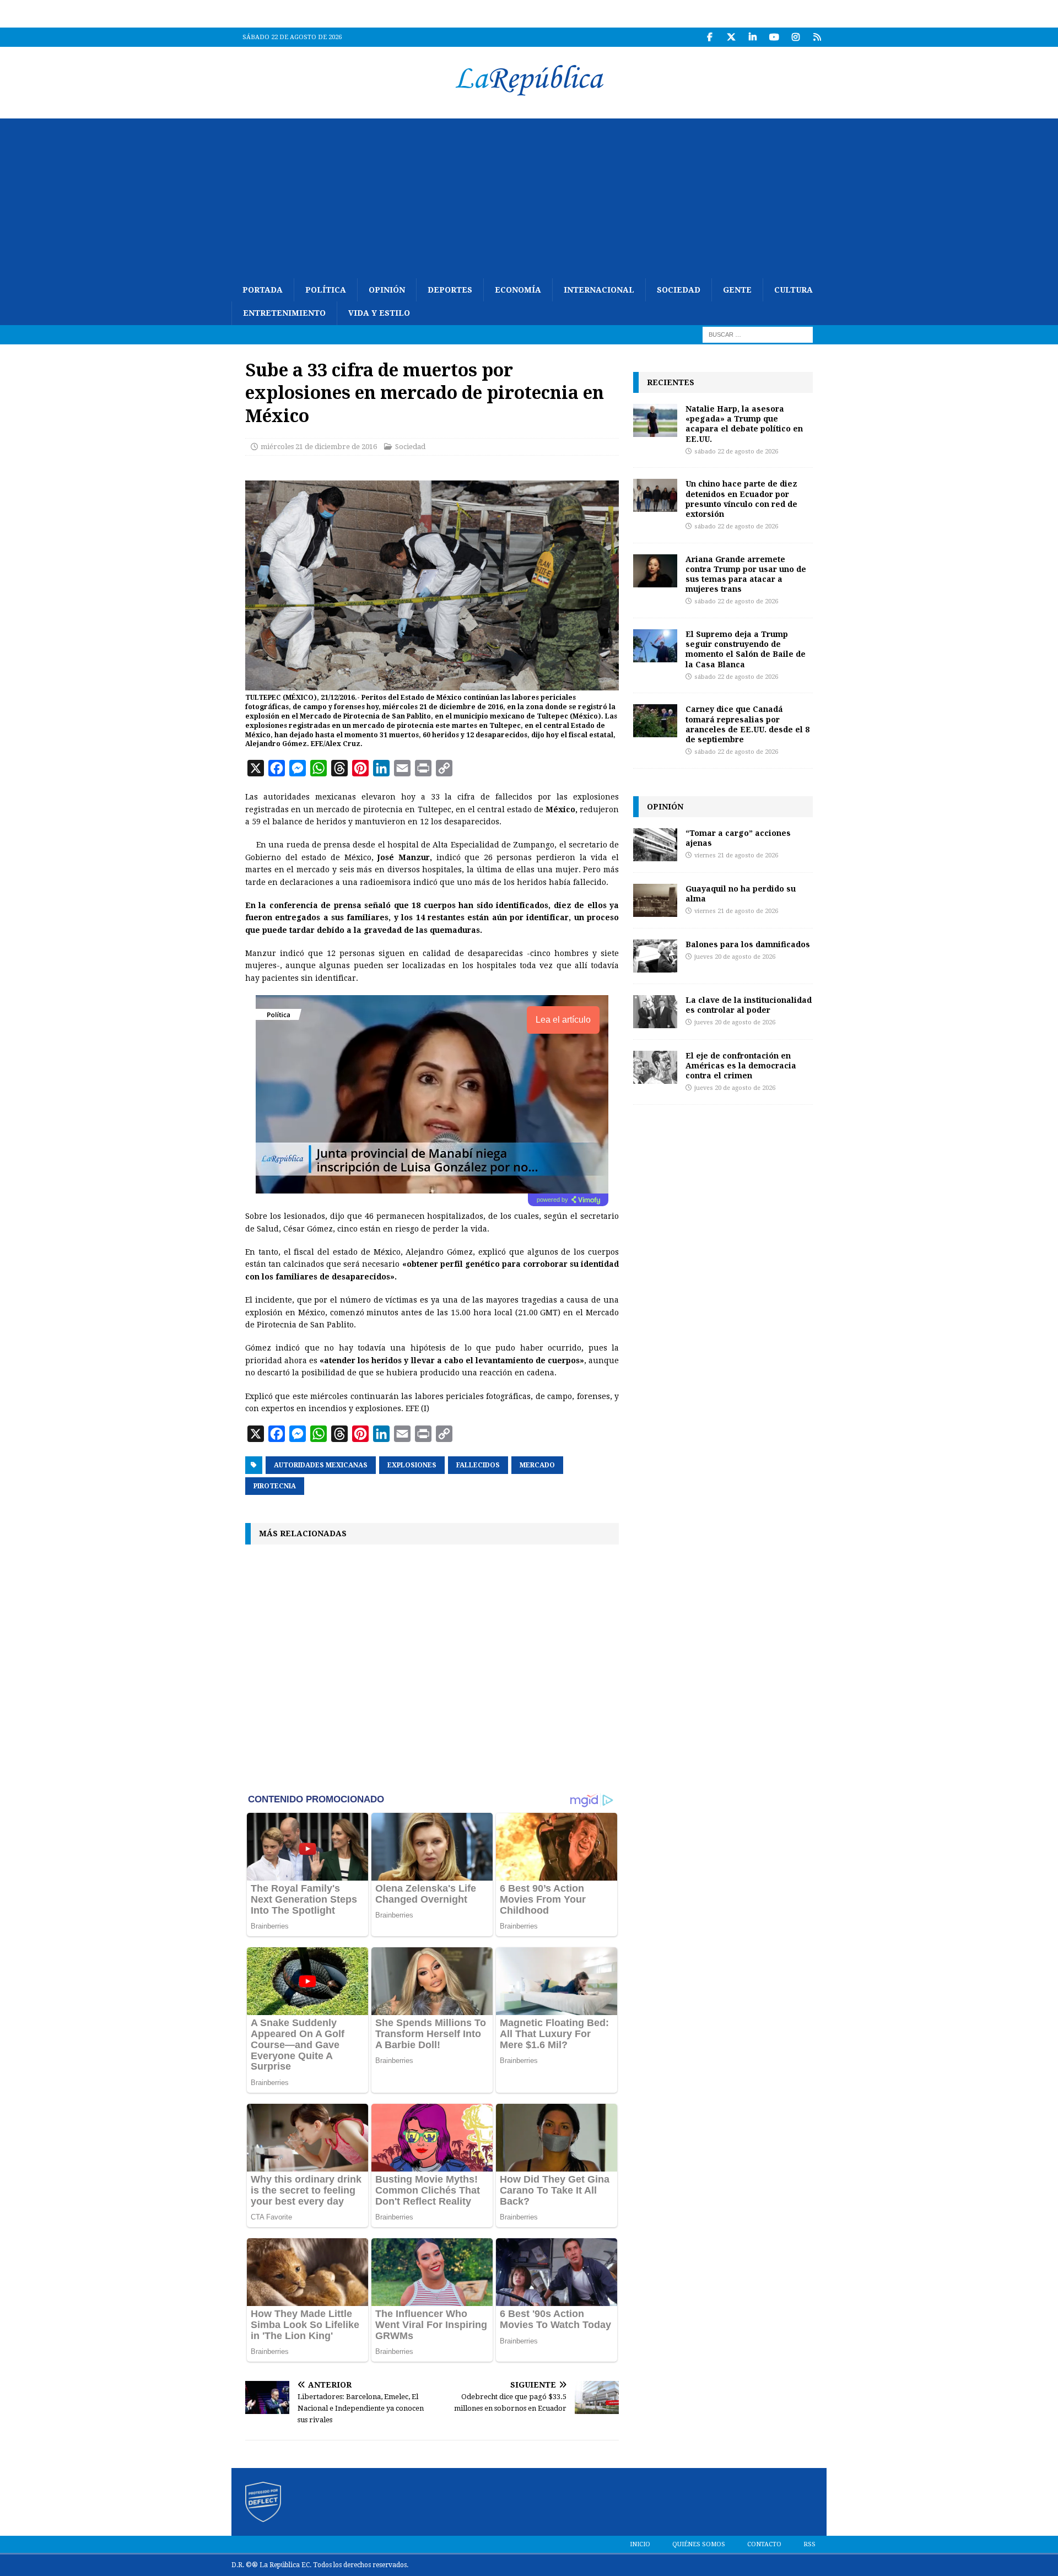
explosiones (412, 1465)
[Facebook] (709, 37)
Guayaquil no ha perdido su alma (741, 893)
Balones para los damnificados (748, 944)
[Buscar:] (758, 334)
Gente (737, 290)
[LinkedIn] (752, 37)
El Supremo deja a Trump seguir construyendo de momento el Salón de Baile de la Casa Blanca (746, 649)
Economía (518, 290)
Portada (263, 290)
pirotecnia (275, 1486)
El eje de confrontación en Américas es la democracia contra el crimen (741, 1065)
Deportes (450, 290)
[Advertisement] (529, 196)
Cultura (793, 290)
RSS (809, 2544)
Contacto (764, 2544)
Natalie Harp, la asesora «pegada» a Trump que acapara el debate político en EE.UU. (744, 424)
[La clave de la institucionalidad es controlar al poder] (655, 1012)
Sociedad (679, 290)
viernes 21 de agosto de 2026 (736, 855)
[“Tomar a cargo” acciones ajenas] (655, 845)
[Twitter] (731, 37)
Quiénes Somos (699, 2544)
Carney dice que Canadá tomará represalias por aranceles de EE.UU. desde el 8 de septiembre (747, 724)
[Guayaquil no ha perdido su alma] (655, 900)
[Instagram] (795, 37)
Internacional (599, 290)
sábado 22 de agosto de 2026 (736, 452)
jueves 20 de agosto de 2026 (735, 957)
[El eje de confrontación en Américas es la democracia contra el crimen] (655, 1067)
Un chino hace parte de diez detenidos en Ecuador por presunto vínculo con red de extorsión (741, 499)
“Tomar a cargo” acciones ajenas (738, 838)
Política (326, 290)
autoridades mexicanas (321, 1465)
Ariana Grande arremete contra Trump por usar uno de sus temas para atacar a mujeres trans (746, 574)
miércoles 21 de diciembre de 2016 (319, 447)
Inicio (640, 2544)
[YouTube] (774, 37)
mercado (537, 1465)
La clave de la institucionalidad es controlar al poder (749, 1005)
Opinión (387, 290)
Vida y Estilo (379, 313)
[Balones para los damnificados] (655, 956)
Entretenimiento (284, 313)
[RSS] (817, 37)
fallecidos (478, 1465)
